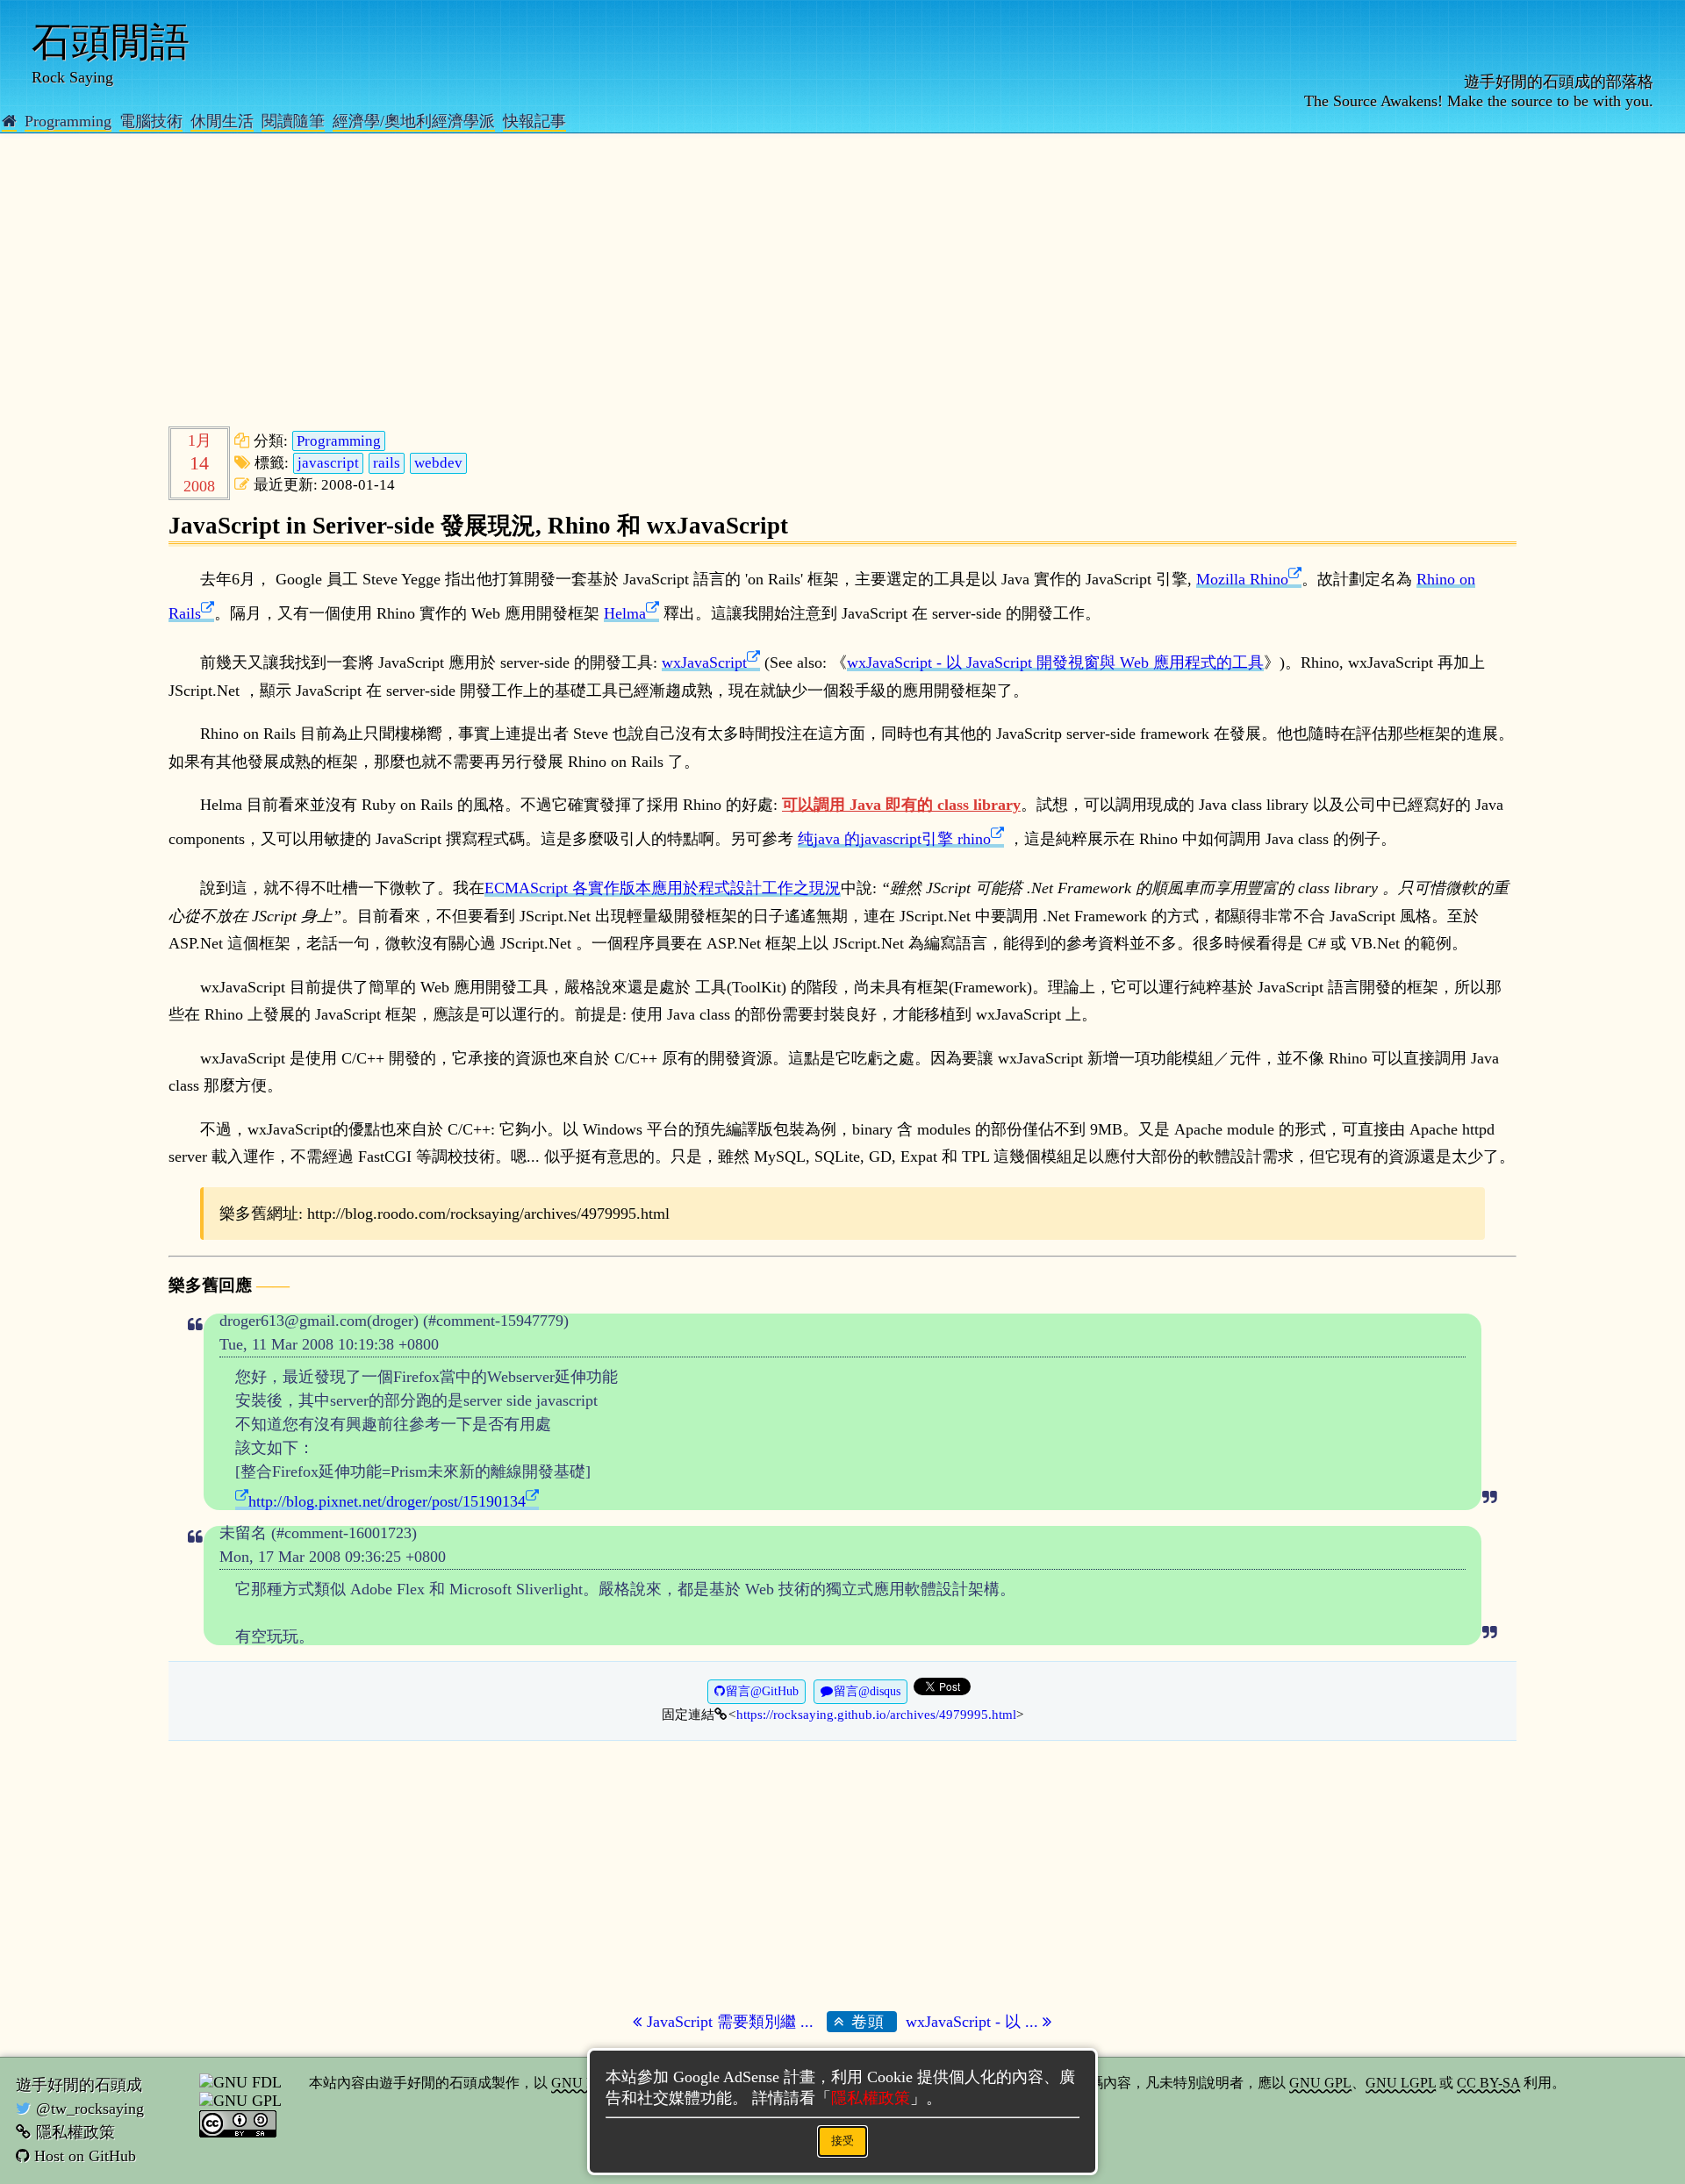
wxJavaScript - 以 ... (974, 2022)
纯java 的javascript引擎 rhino (894, 839)
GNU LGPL (1401, 2083)
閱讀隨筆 (293, 121)
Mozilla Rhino (1242, 579)
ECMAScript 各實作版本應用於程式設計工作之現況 (663, 888)
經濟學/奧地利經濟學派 (414, 121)
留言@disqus (867, 1691)
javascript (328, 463)
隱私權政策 (75, 2132)
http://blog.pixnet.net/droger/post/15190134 (387, 1501)
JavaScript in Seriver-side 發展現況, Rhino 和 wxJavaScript (478, 526)
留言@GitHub (762, 1691)
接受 (842, 2141)
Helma (625, 613)
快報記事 (534, 121)
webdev (438, 463)
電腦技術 (151, 121)
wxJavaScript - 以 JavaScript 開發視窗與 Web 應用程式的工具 (1055, 662)
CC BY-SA (1488, 2083)
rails (387, 463)
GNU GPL (1320, 2083)
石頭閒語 (111, 42)
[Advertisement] (695, 288)
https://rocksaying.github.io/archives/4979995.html (876, 1714)
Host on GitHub (85, 2156)
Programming (68, 121)
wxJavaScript (704, 662)
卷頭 (865, 2022)
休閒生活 (222, 121)
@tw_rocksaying (90, 2109)
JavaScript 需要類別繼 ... (730, 2022)
